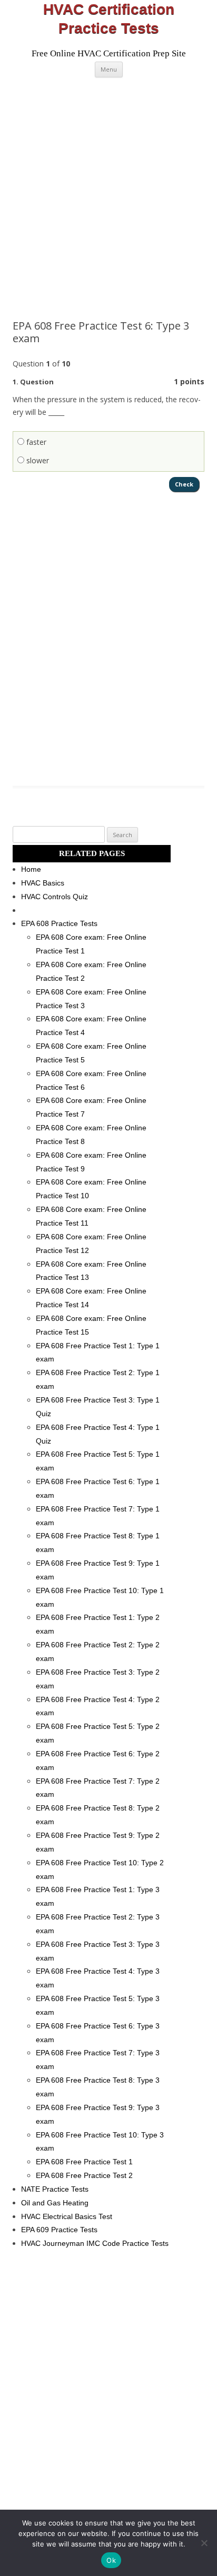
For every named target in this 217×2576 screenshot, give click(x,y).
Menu (109, 69)
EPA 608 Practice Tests (59, 923)
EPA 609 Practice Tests (59, 2230)
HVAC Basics (43, 883)
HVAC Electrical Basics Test (67, 2216)
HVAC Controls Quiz (55, 897)
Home (31, 869)
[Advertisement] (108, 198)
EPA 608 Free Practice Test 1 (84, 2162)
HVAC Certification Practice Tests (109, 19)
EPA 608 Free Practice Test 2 (84, 2175)
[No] (204, 2543)
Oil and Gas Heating (55, 2203)
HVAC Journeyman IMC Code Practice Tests (95, 2243)
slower (37, 460)
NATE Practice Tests (55, 2189)
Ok (111, 2560)
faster (35, 442)
